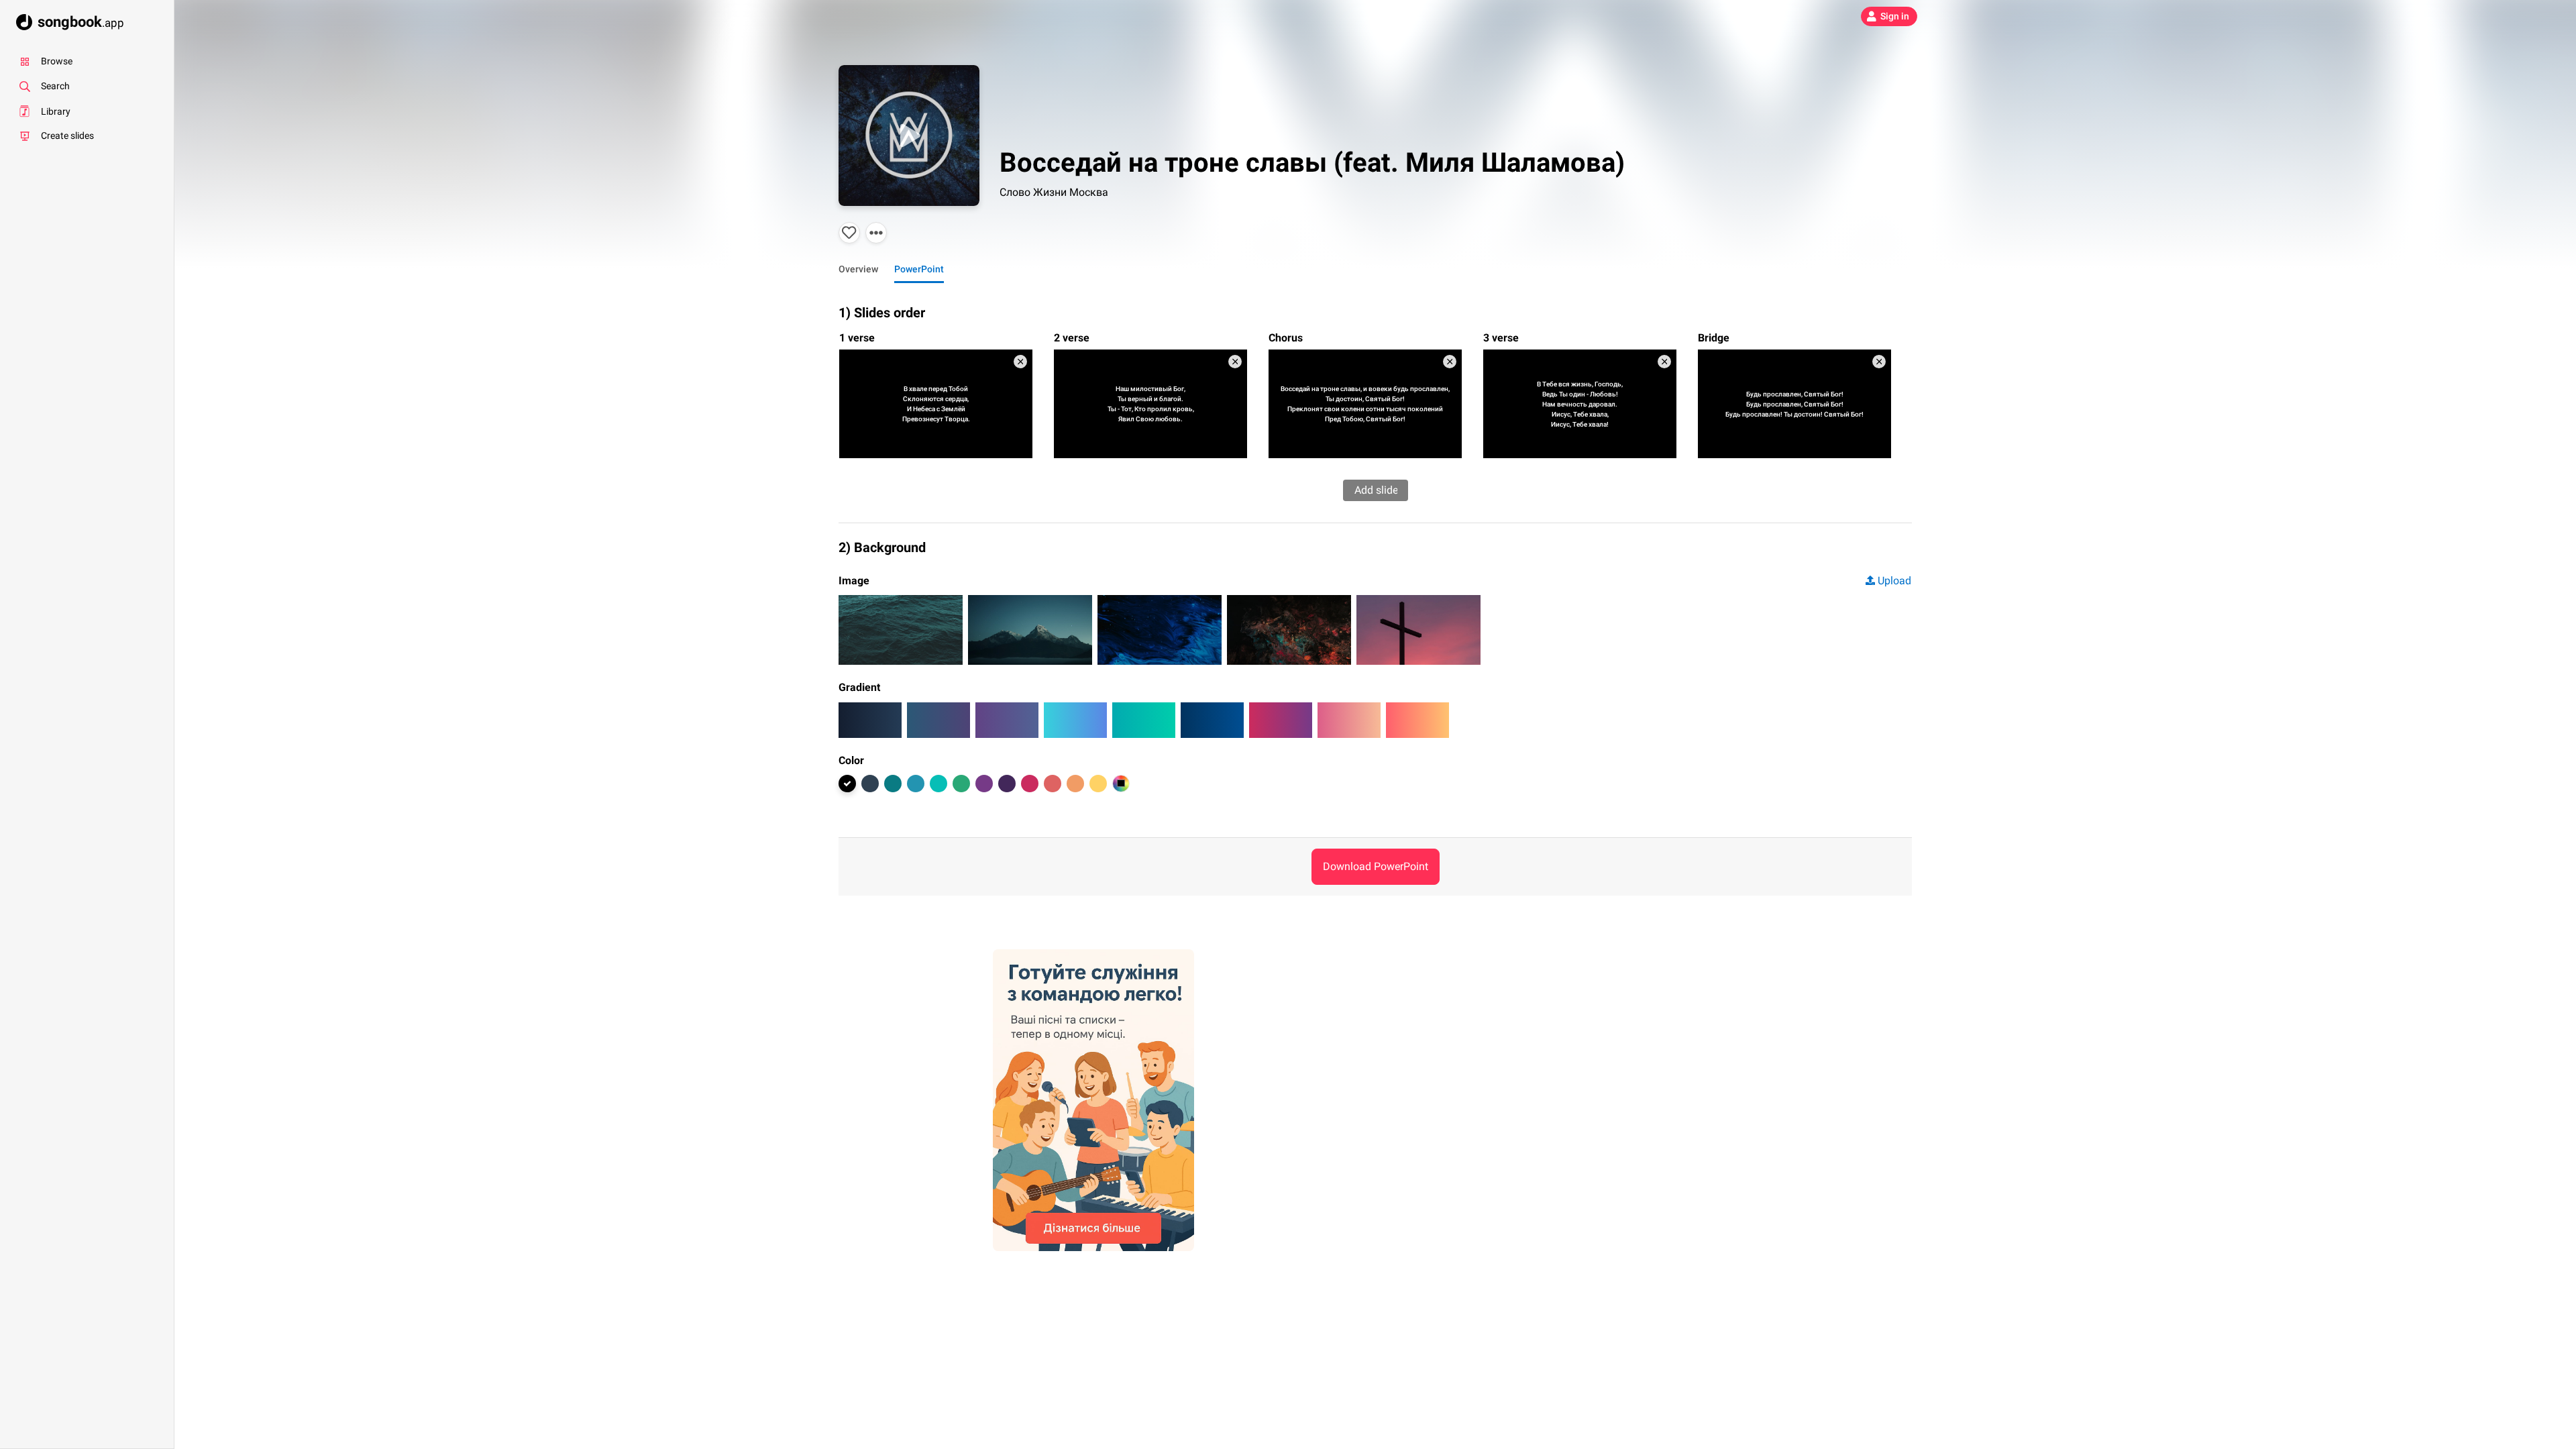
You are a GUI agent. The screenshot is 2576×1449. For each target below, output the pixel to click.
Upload (1894, 581)
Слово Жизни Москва (1054, 192)
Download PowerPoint (1376, 866)
